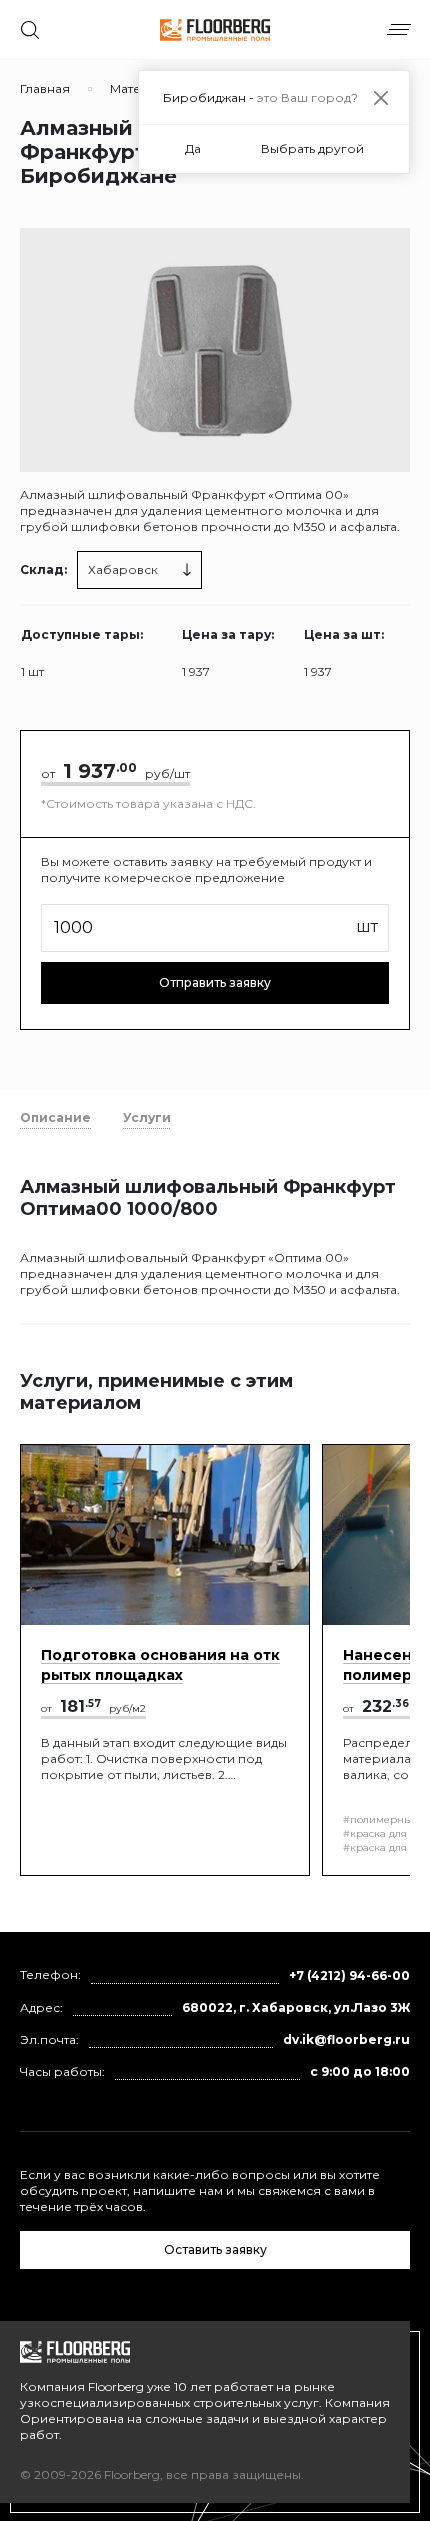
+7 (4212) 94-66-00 (349, 1975)
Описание (55, 1117)
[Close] (380, 97)
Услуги (147, 1117)
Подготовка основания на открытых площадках (160, 1665)
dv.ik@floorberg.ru (346, 2039)
